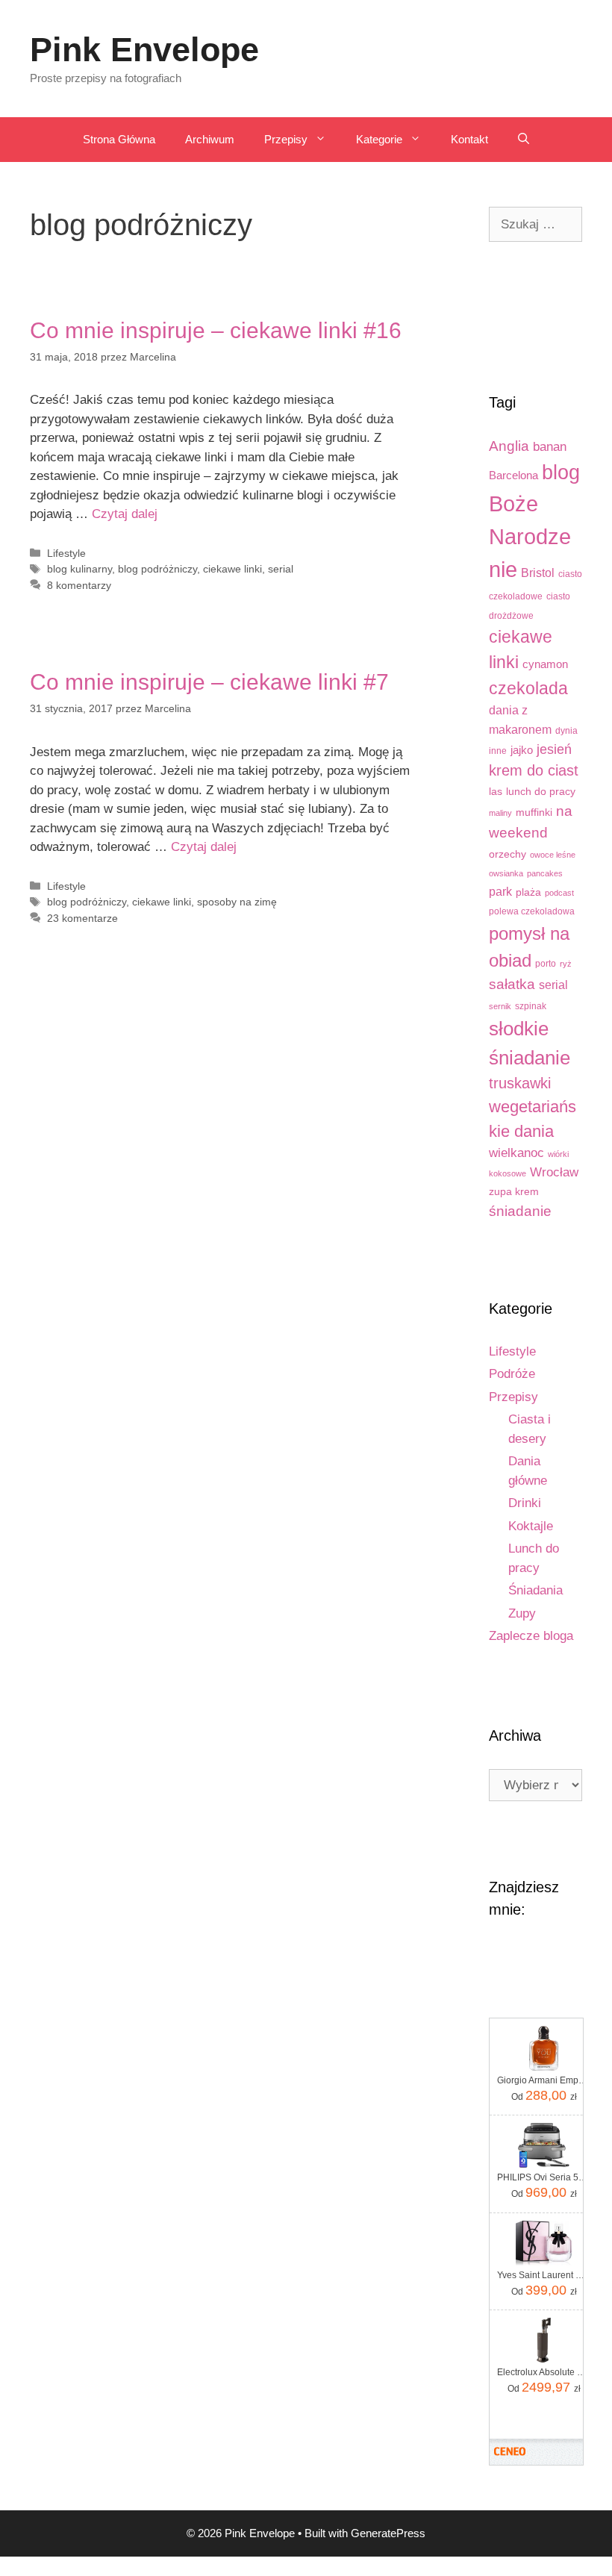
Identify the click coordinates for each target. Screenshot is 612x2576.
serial (281, 569)
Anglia (509, 446)
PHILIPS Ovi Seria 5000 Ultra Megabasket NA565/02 (544, 2177)
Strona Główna (119, 139)
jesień (554, 749)
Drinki (525, 1503)
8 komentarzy (79, 585)
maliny (500, 813)
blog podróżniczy (157, 569)
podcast (559, 893)
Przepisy (286, 139)
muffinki (534, 813)
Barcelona (513, 475)
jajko (522, 750)
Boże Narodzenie (530, 536)
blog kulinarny (79, 569)
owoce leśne (553, 855)
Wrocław (554, 1172)
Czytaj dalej (125, 514)
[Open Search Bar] (524, 140)
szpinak (531, 1006)
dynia (566, 731)
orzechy (508, 854)
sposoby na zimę (237, 902)
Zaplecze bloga (531, 1636)
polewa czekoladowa (532, 911)
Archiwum (210, 139)
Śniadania (535, 1590)
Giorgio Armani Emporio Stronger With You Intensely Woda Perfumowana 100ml (544, 2080)
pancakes (545, 873)
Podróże (512, 1374)
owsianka (506, 873)
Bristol (538, 573)
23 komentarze (82, 918)
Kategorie (379, 139)
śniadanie (520, 1211)
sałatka (512, 984)
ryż (566, 964)
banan (550, 447)
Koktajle (531, 1526)
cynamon (545, 664)
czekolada (528, 688)
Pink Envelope (144, 50)
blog (561, 473)
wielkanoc (516, 1153)
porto (546, 964)
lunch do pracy (541, 792)
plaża (528, 892)
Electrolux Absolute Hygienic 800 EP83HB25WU (544, 2372)
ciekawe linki (232, 569)
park (500, 891)
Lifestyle (66, 553)
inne (498, 751)
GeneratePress (388, 2533)
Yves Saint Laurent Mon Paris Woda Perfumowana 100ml (544, 2275)
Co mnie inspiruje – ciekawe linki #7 (209, 682)
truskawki (520, 1083)
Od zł (544, 2095)
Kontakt (469, 139)
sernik (500, 1006)
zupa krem (514, 1192)
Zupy (522, 1613)
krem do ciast (534, 770)
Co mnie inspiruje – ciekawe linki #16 (216, 330)
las (496, 792)
